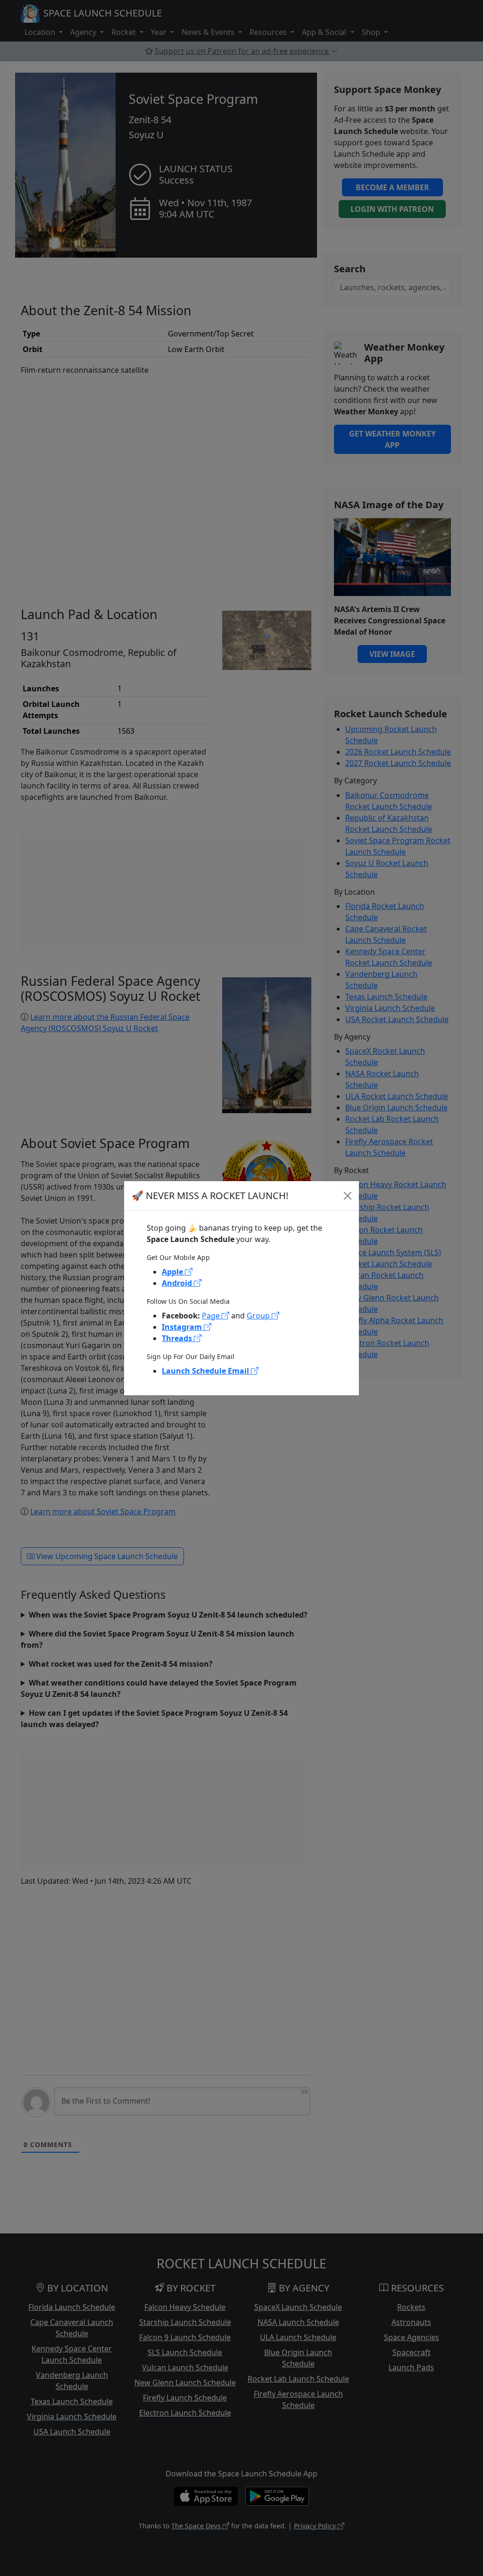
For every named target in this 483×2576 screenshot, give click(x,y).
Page (212, 1316)
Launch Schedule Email (206, 1371)
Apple (173, 1272)
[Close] (348, 1196)
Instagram (183, 1327)
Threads (178, 1338)
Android (178, 1283)
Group (259, 1316)
